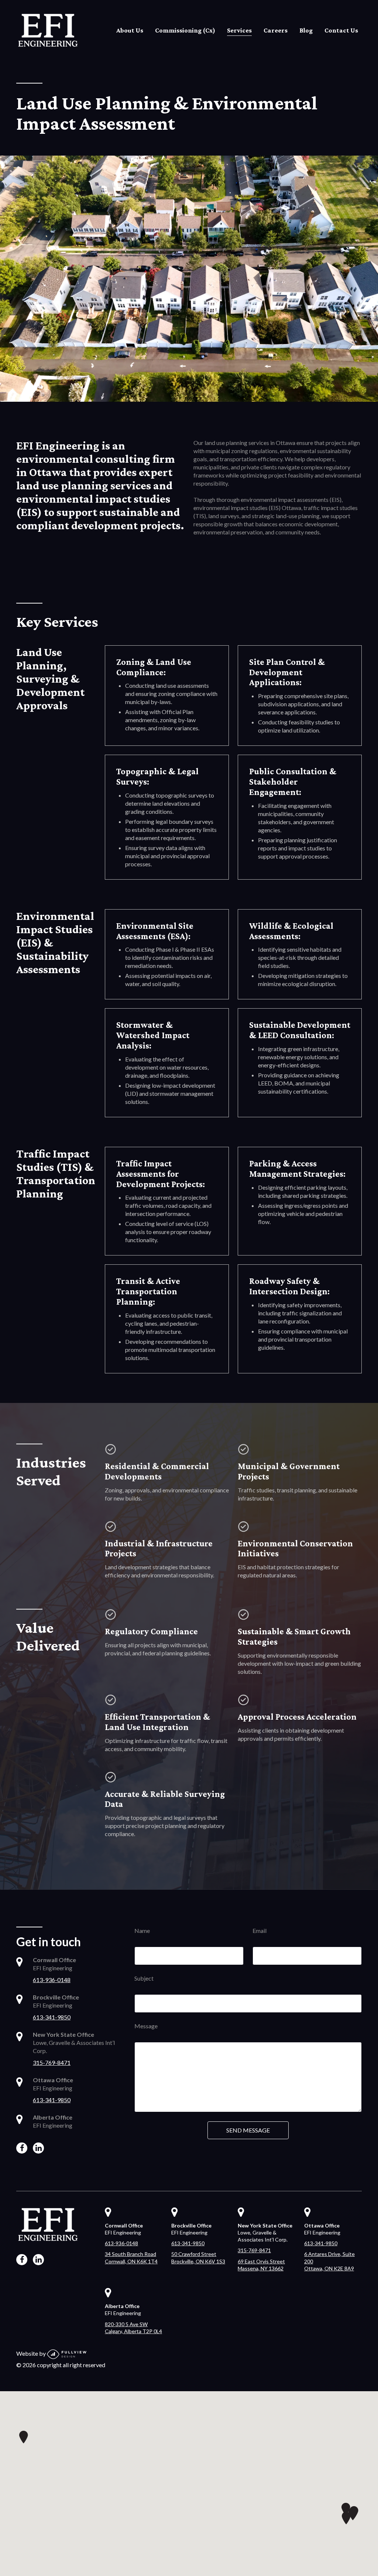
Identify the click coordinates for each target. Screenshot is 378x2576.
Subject (144, 1978)
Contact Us (341, 30)
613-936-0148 (52, 1980)
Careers (276, 30)
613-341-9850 (52, 2017)
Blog (306, 30)
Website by (32, 2353)
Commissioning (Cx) (185, 30)
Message (146, 2026)
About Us (130, 30)
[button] (346, 2518)
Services (239, 30)
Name (142, 1931)
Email (260, 1931)
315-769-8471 (52, 2062)
